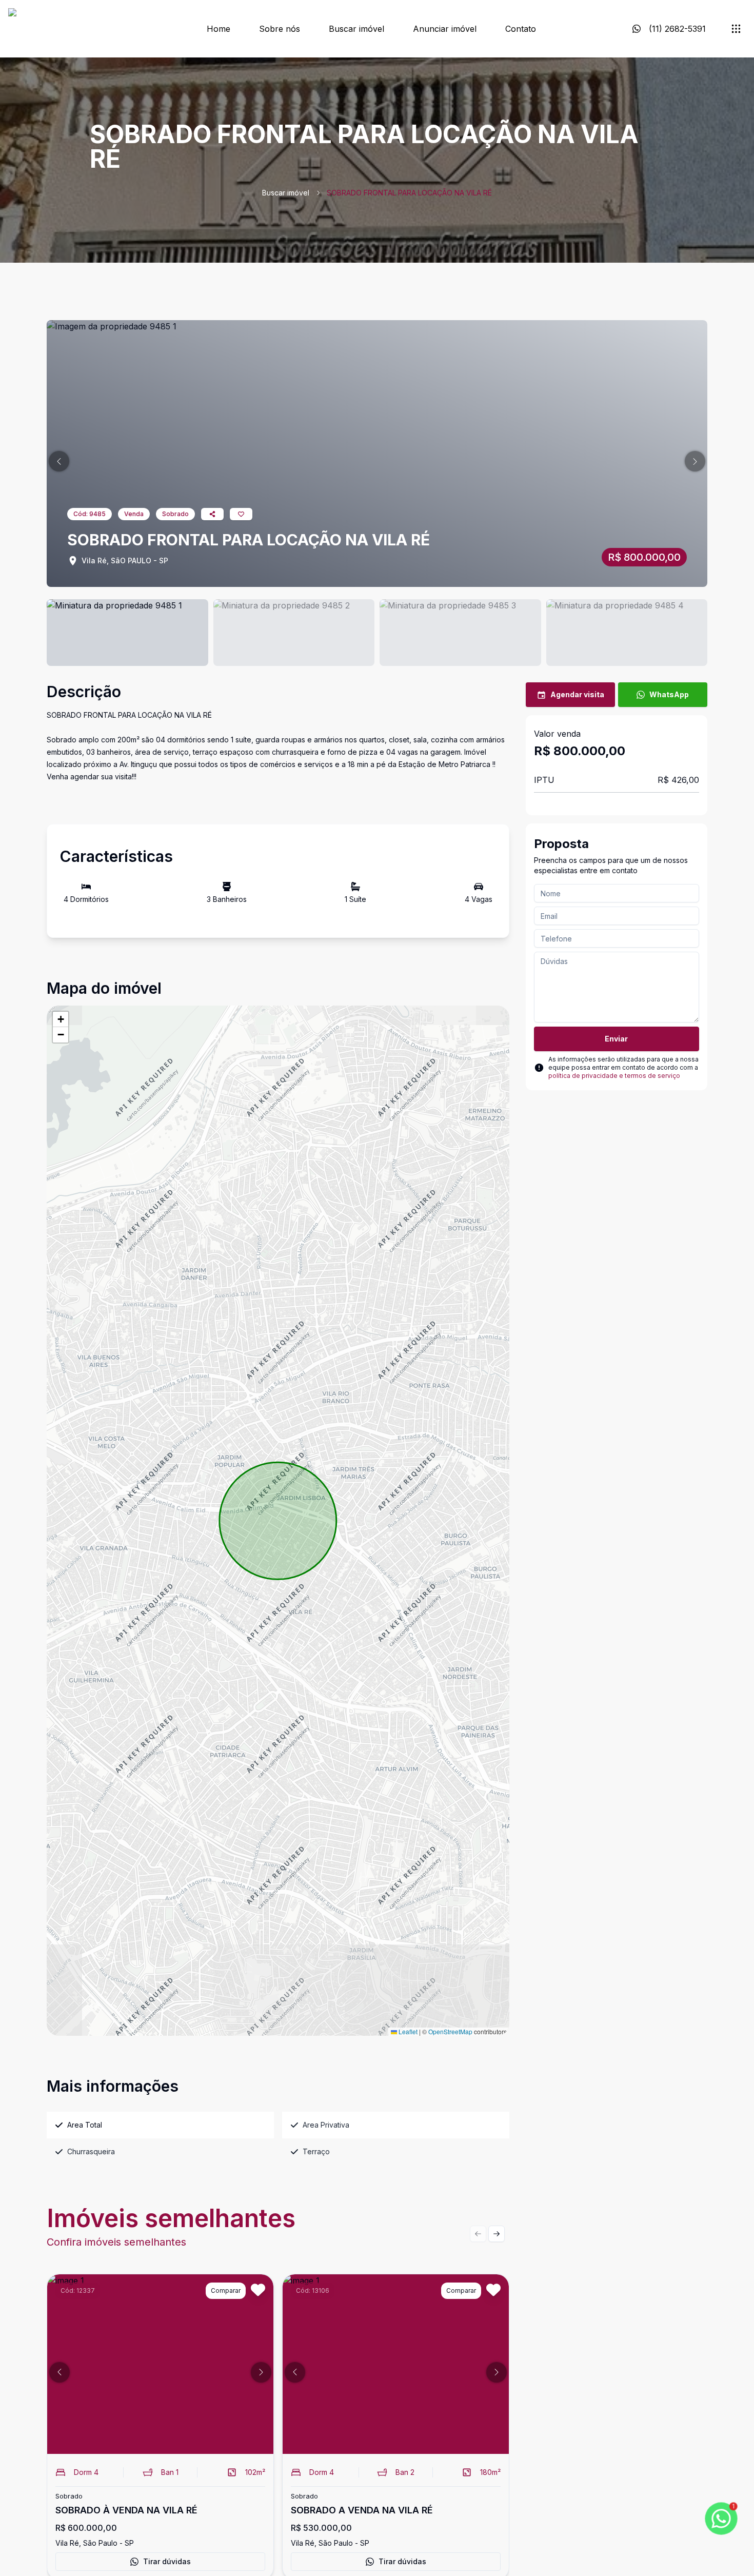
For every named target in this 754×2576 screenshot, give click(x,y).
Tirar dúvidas (167, 2561)
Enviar (616, 1039)
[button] (59, 461)
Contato (521, 29)
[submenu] (736, 29)
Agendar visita (577, 694)
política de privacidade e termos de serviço (614, 1076)
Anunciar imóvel (445, 29)
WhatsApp (669, 694)
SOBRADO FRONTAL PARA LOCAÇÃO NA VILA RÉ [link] (409, 193)
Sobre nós (280, 29)
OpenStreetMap (450, 2031)
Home (219, 29)
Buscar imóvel (356, 29)
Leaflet (407, 2031)
